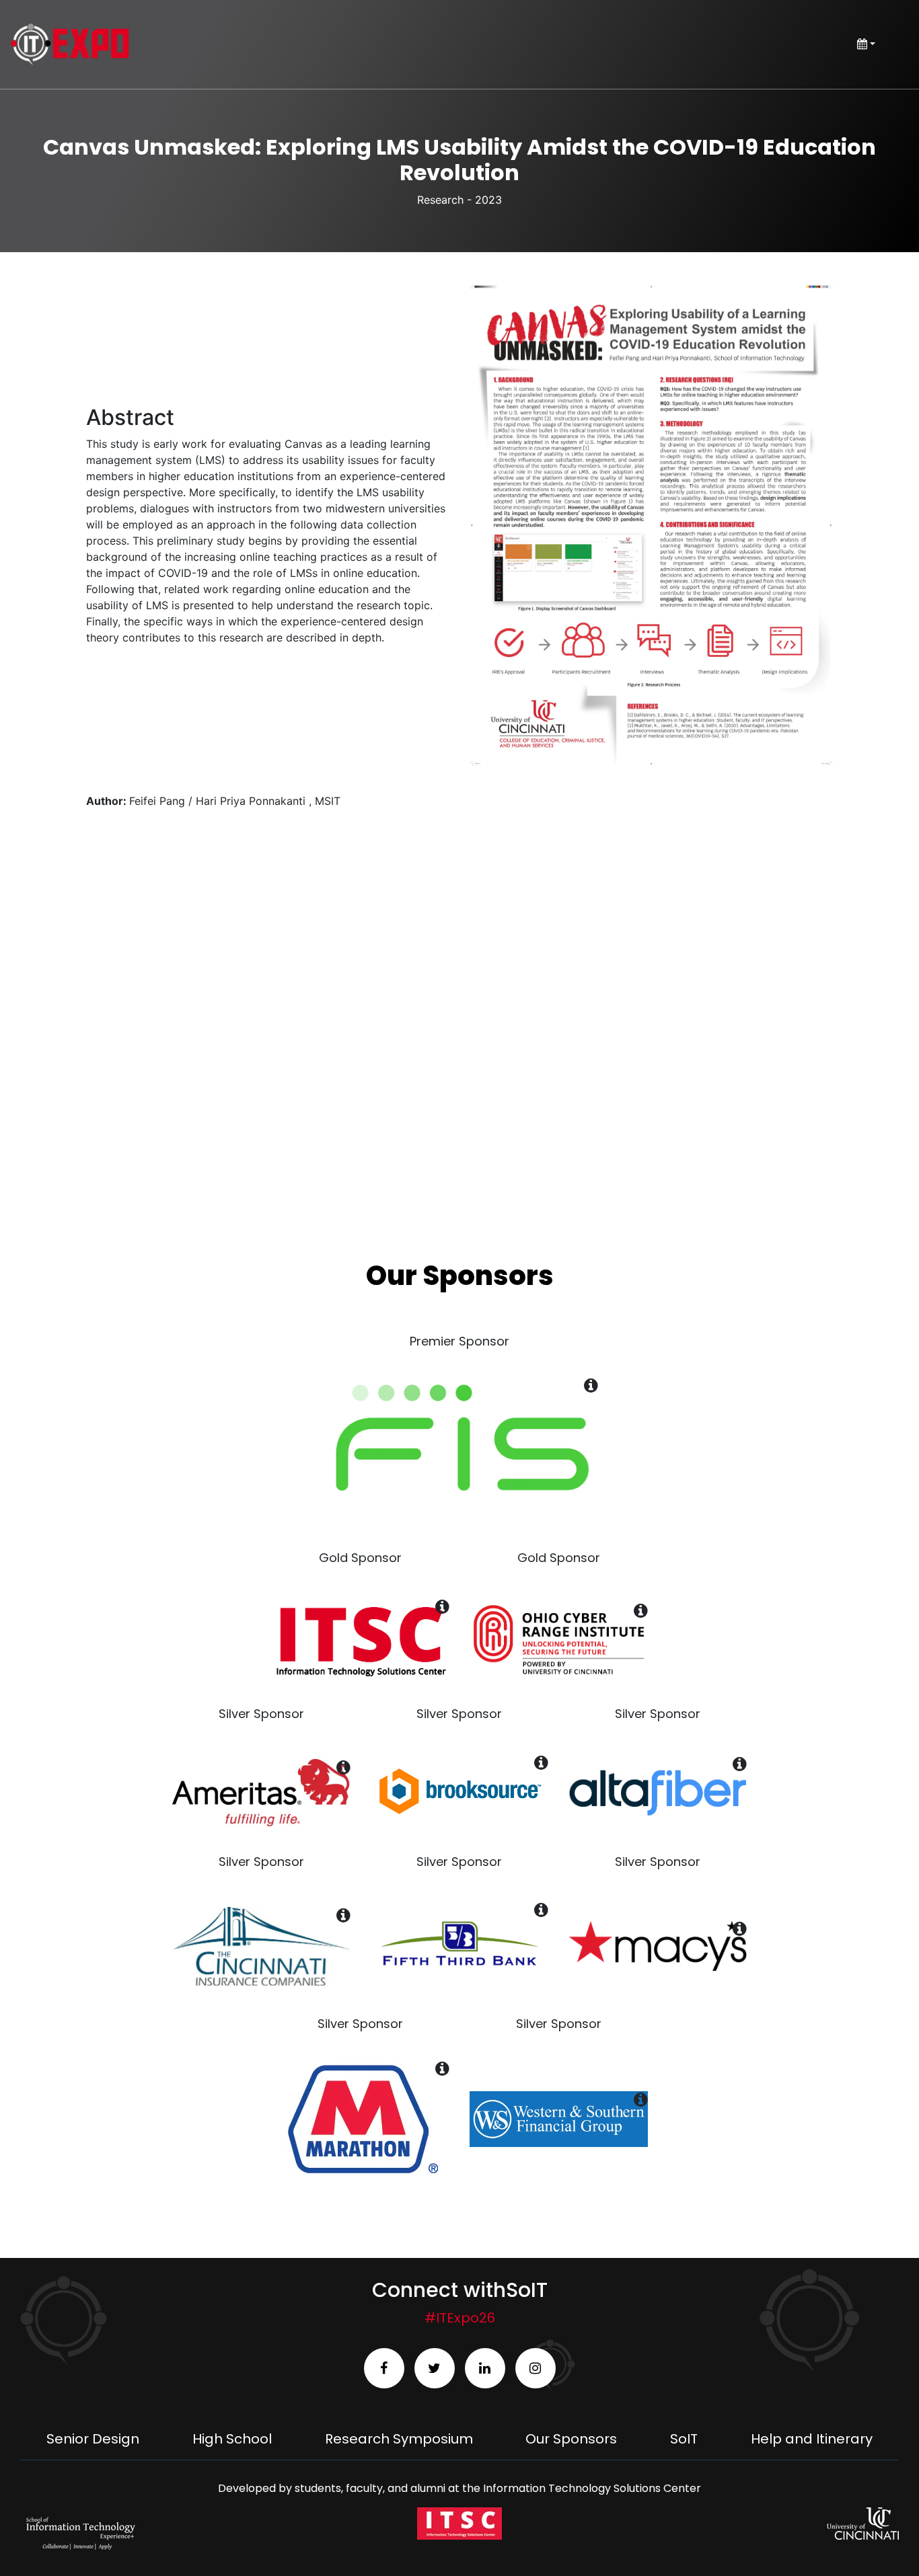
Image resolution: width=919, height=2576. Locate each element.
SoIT (684, 2439)
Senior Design (93, 2439)
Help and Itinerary (812, 2439)
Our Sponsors (571, 2439)
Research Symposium (399, 2439)
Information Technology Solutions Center (592, 2488)
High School (232, 2439)
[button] (651, 525)
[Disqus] (459, 1020)
